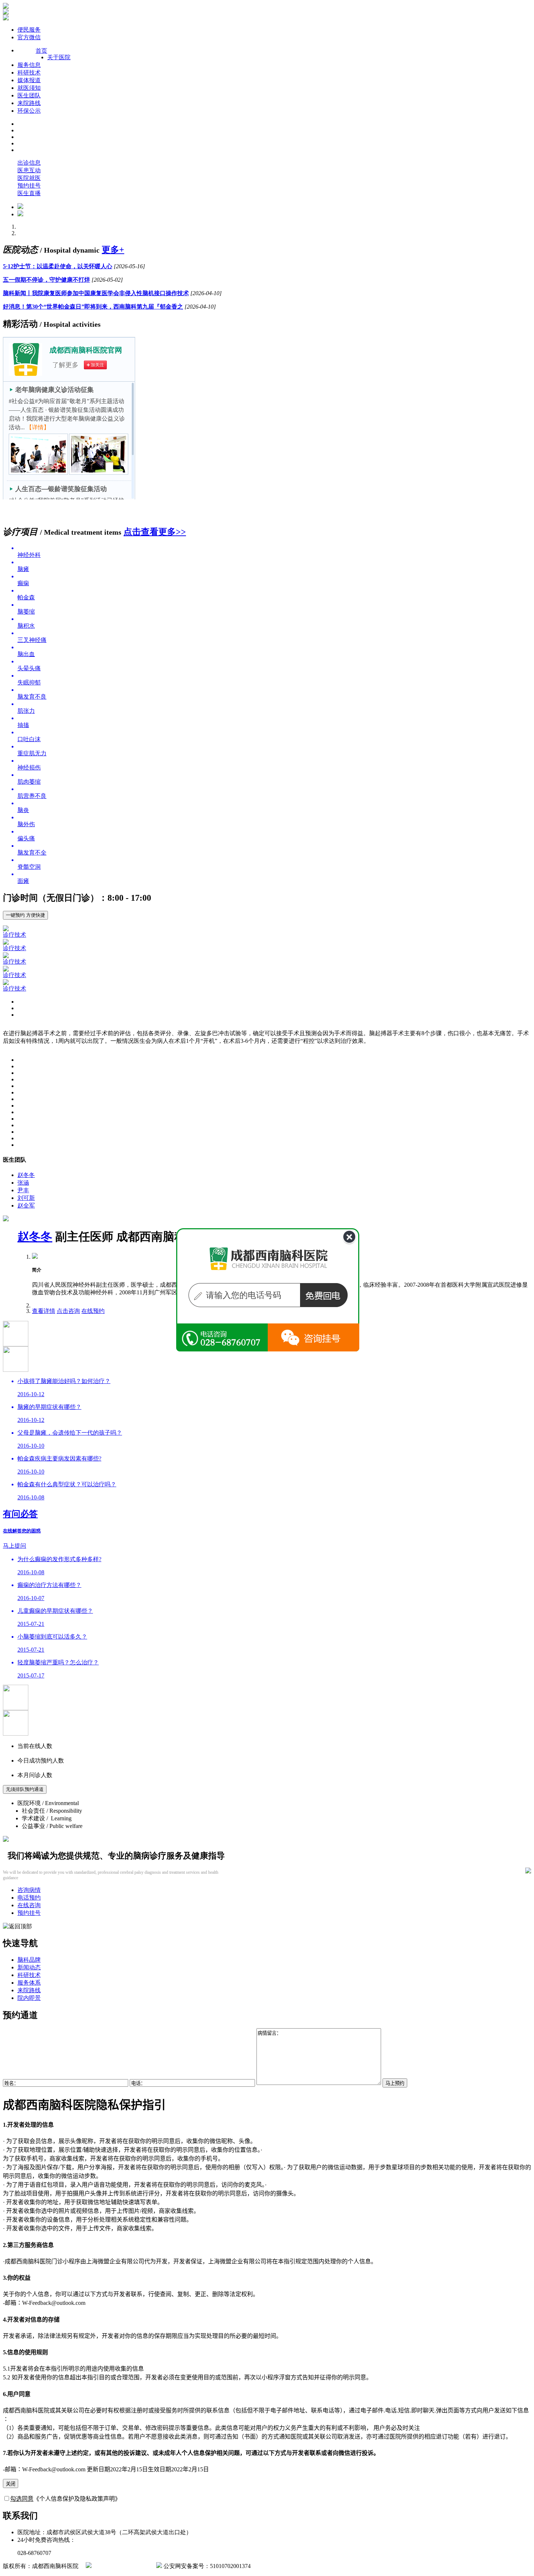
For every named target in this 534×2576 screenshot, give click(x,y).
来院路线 (29, 103)
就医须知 (29, 88)
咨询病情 (29, 1890)
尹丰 (23, 1190)
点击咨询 (68, 1311)
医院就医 (29, 178)
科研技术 (29, 73)
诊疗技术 (15, 935)
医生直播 (29, 193)
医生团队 (29, 95)
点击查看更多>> (155, 532)
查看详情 (44, 1311)
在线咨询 (29, 1905)
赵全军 (26, 1205)
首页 (41, 51)
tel (313, 1339)
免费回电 (331, 1305)
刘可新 (26, 1198)
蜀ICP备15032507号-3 (124, 2566)
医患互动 (29, 170)
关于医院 (59, 57)
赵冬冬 (26, 1175)
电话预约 (29, 1898)
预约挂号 (29, 186)
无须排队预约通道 (25, 1789)
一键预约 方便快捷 (25, 915)
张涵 (23, 1183)
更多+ (113, 250)
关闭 (11, 2484)
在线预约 (93, 1311)
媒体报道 (29, 80)
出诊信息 (29, 163)
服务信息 (29, 65)
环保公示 (29, 111)
